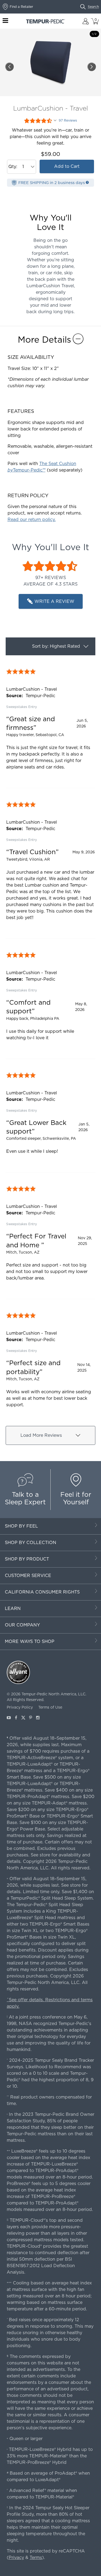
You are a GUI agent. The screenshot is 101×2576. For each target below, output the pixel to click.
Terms (36, 2557)
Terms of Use (50, 1707)
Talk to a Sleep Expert (25, 1498)
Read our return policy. (32, 519)
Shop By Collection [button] (31, 1543)
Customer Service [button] (28, 1576)
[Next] (92, 67)
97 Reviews (68, 121)
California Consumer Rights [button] (42, 1592)
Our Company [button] (22, 1625)
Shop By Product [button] (27, 1559)
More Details (44, 340)
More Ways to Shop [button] (30, 1641)
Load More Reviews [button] (41, 1435)
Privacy (16, 2557)
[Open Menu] (5, 21)
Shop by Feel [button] (21, 1526)
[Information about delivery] (87, 182)
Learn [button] (13, 1608)
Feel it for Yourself (76, 1498)
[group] (50, 722)
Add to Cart (67, 166)
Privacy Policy (20, 1707)
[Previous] (9, 67)
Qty (12, 167)
